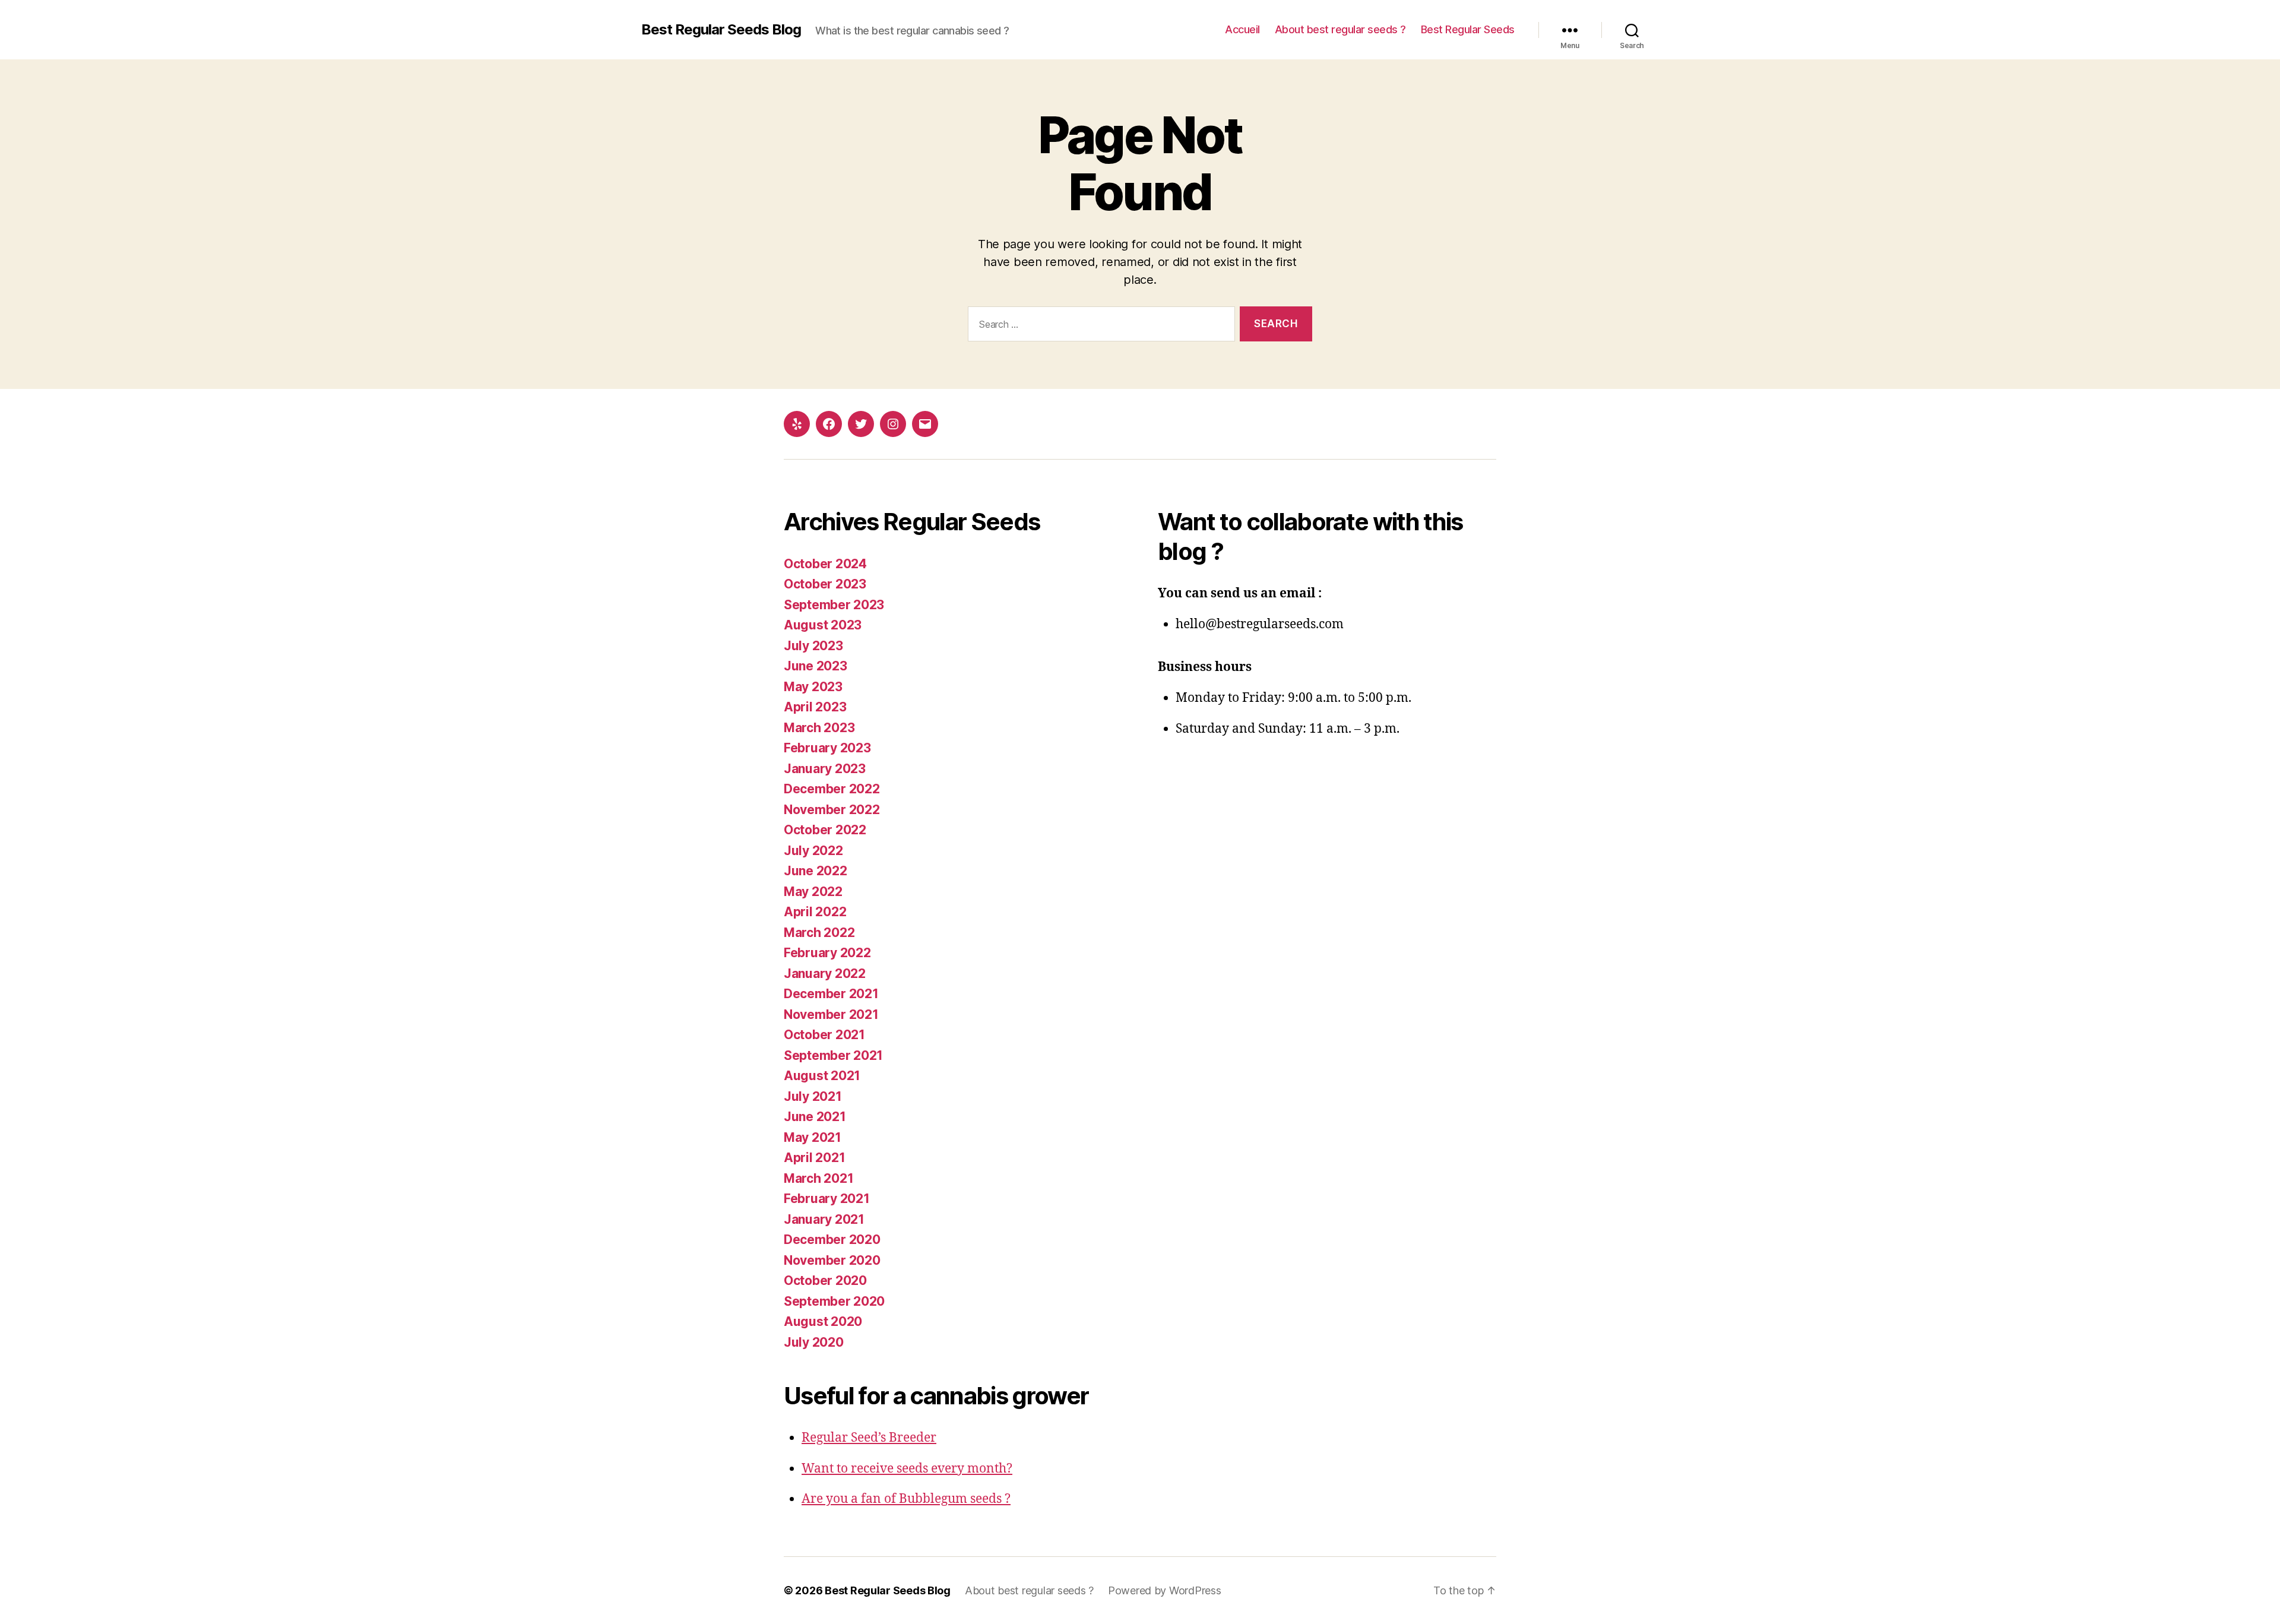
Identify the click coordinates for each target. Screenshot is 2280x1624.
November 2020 (832, 1260)
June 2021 (815, 1117)
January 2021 (824, 1219)
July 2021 (813, 1096)
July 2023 (813, 646)
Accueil (1242, 29)
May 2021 (813, 1137)
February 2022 (827, 953)
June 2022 (816, 871)
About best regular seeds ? (1340, 29)
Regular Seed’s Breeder (869, 1438)
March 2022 (819, 933)
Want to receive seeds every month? (907, 1469)
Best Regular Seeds (1468, 29)
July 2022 (813, 851)
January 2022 (825, 974)
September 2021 (833, 1055)
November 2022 (832, 810)
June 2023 (816, 666)
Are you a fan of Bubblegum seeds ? (906, 1499)
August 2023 (823, 625)
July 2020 (814, 1342)
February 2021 (827, 1199)
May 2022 (813, 892)
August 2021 (822, 1076)
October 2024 (825, 564)
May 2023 (813, 687)
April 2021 (814, 1158)
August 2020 (823, 1321)
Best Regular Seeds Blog (721, 30)
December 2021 (831, 994)
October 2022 (825, 830)
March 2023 (819, 728)
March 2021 (818, 1178)
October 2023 (825, 584)
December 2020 (832, 1240)
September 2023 (834, 605)
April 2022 (815, 912)
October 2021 (824, 1035)
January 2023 (825, 769)
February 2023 (827, 748)
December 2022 (832, 789)
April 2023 (815, 707)
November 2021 (831, 1014)
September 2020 (834, 1301)
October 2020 (825, 1280)
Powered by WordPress (1165, 1590)
